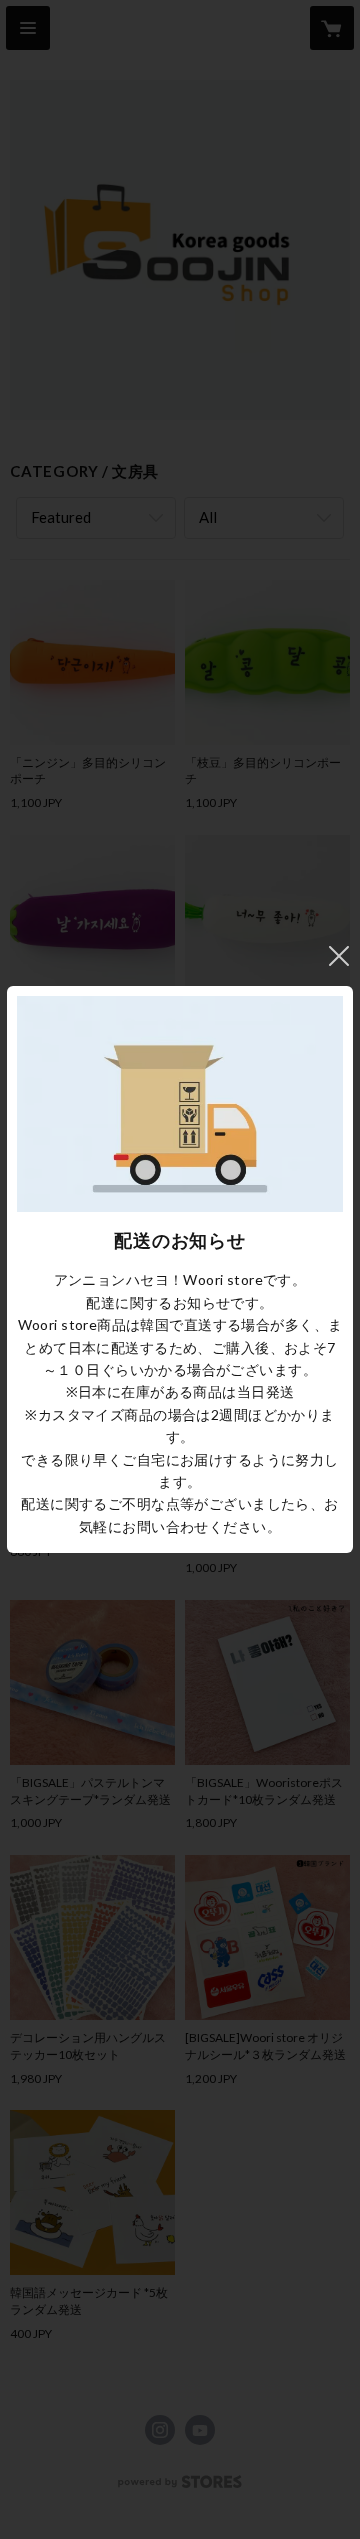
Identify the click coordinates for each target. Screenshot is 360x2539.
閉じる (339, 956)
